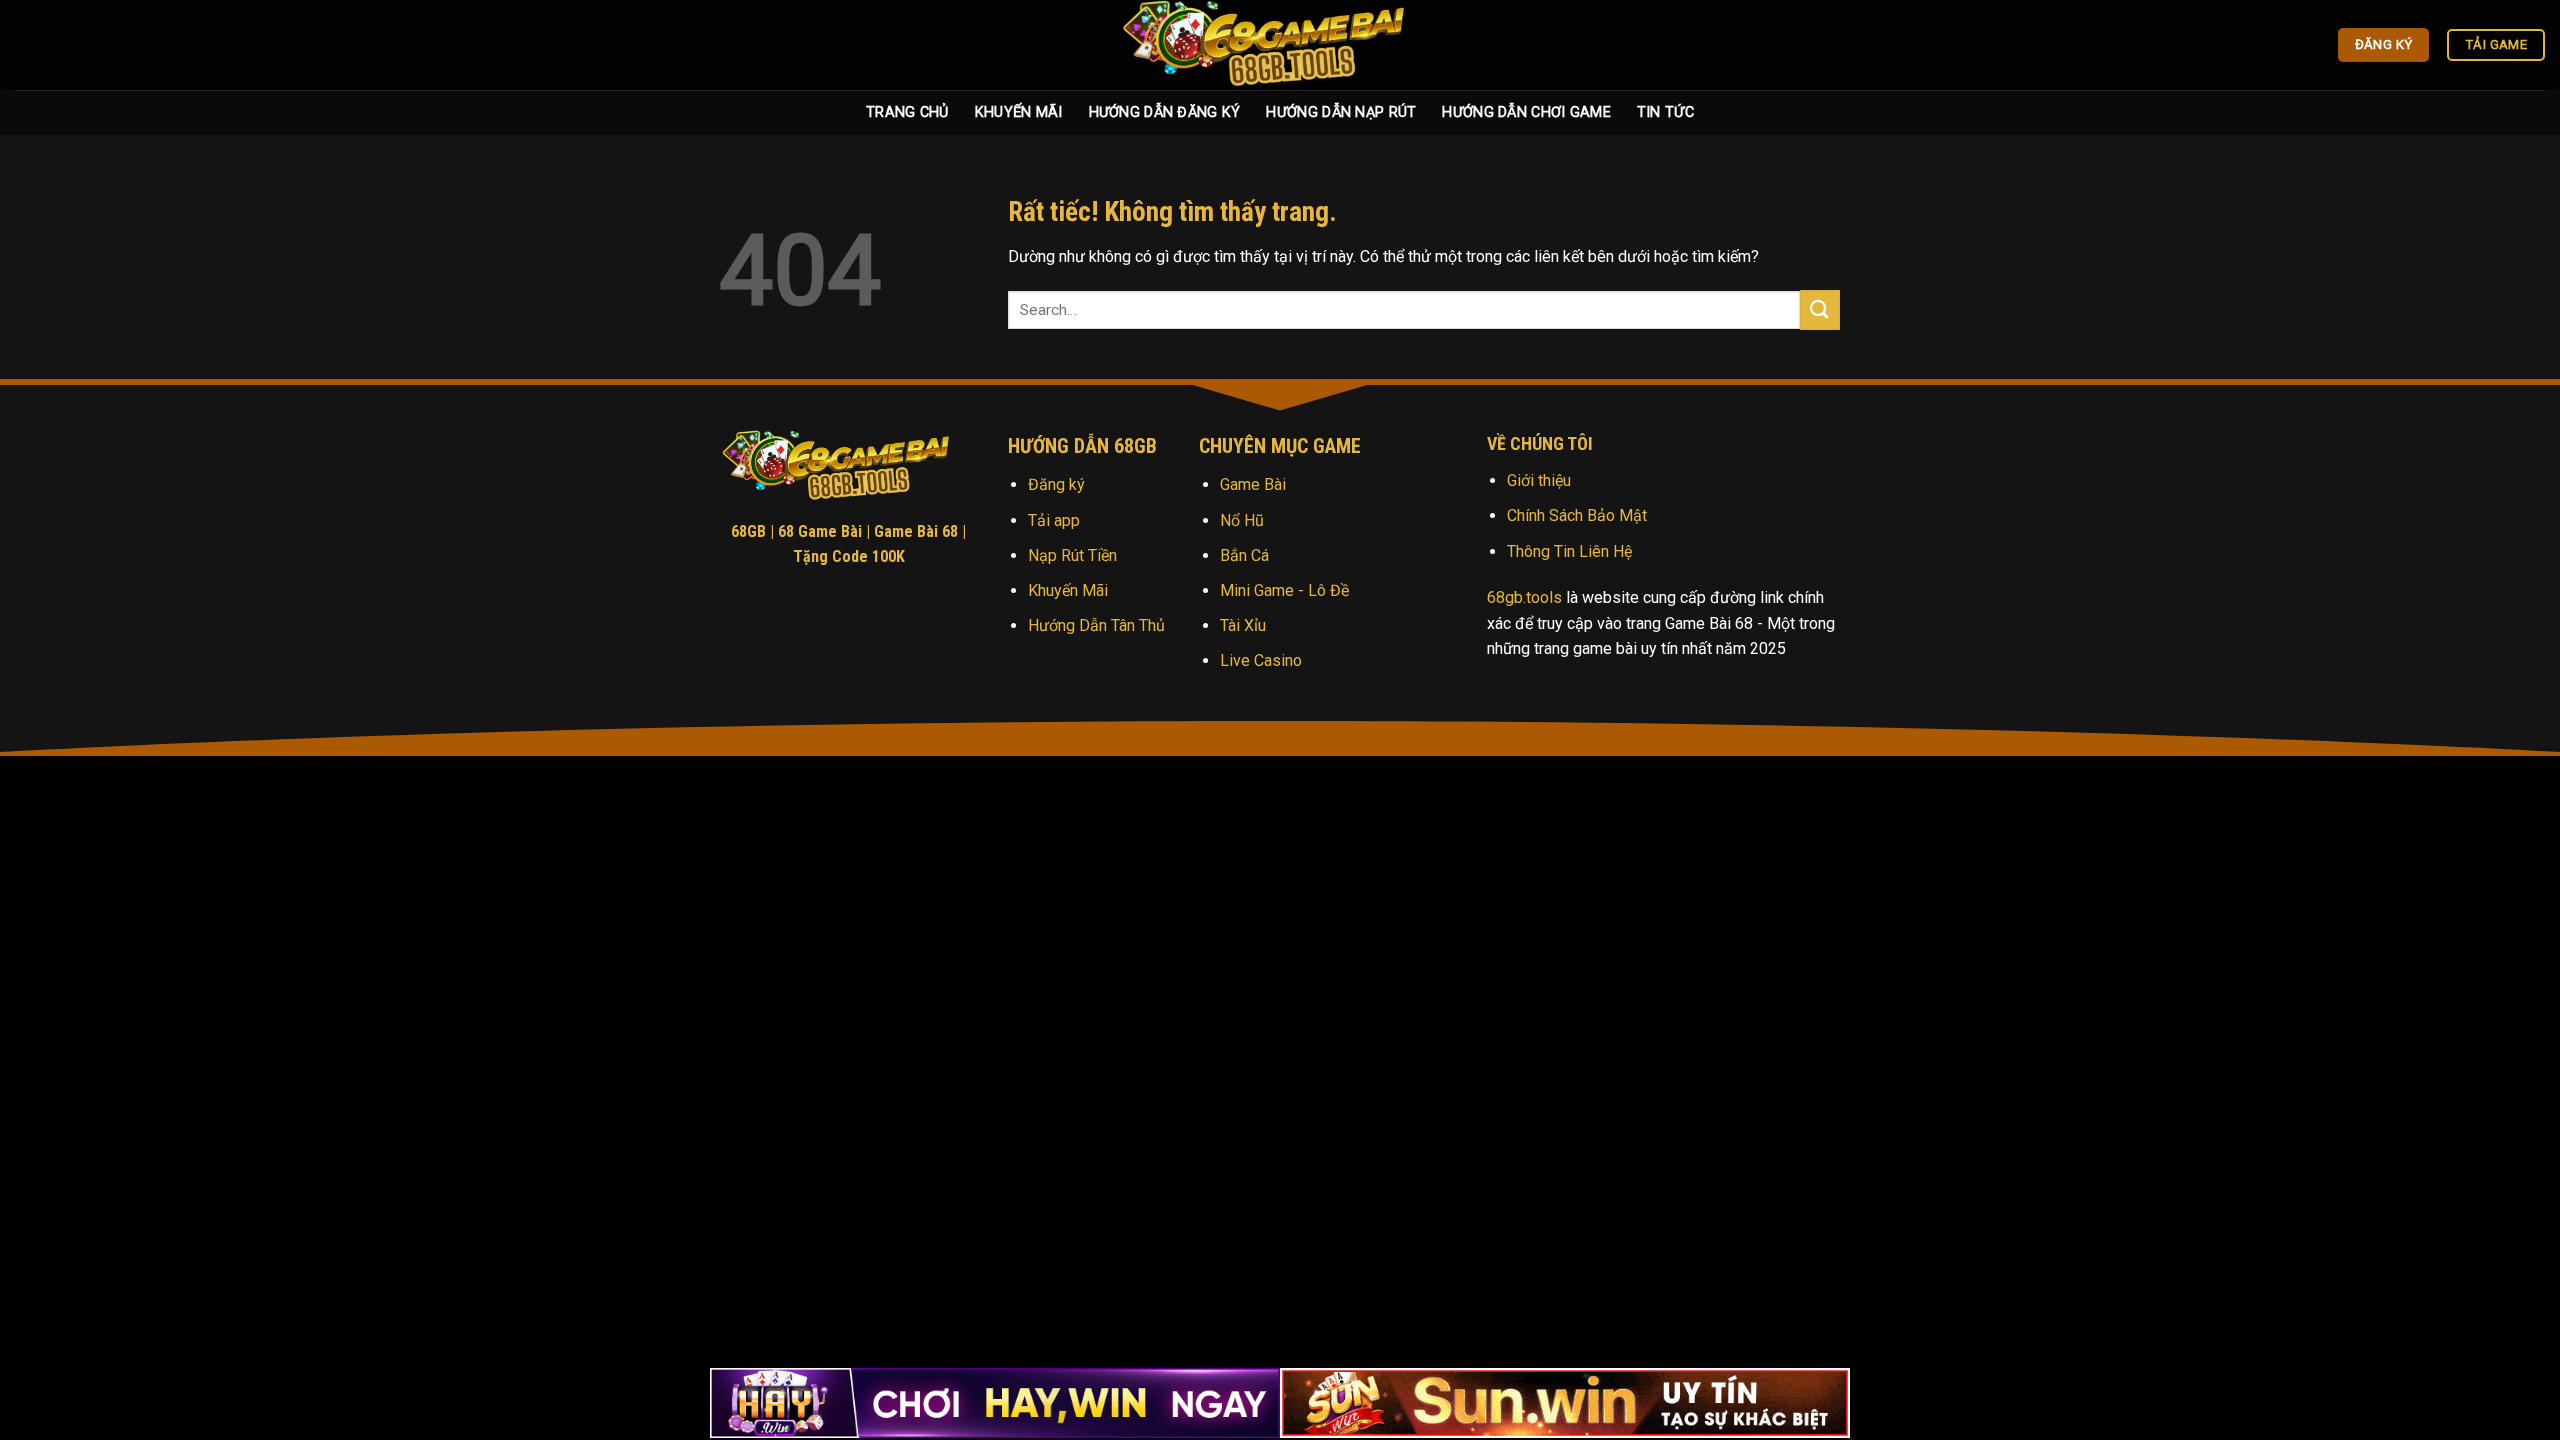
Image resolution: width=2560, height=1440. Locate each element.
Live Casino (1261, 660)
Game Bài (1253, 484)
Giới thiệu (1539, 480)
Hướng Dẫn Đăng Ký (1165, 112)
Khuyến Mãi (1019, 112)
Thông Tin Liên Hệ (1569, 551)
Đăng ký (1056, 484)
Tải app (1054, 520)
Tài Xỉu (1243, 625)
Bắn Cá (1244, 555)
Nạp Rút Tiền (1072, 555)
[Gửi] (1820, 309)
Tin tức (1665, 112)
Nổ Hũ (1242, 520)
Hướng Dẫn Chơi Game (1526, 112)
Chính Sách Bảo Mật (1577, 515)
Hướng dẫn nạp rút (1341, 112)
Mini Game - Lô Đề (1284, 590)
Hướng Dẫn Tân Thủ (1096, 625)
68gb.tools (1524, 597)
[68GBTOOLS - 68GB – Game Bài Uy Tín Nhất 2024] (1280, 45)
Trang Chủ (907, 112)
